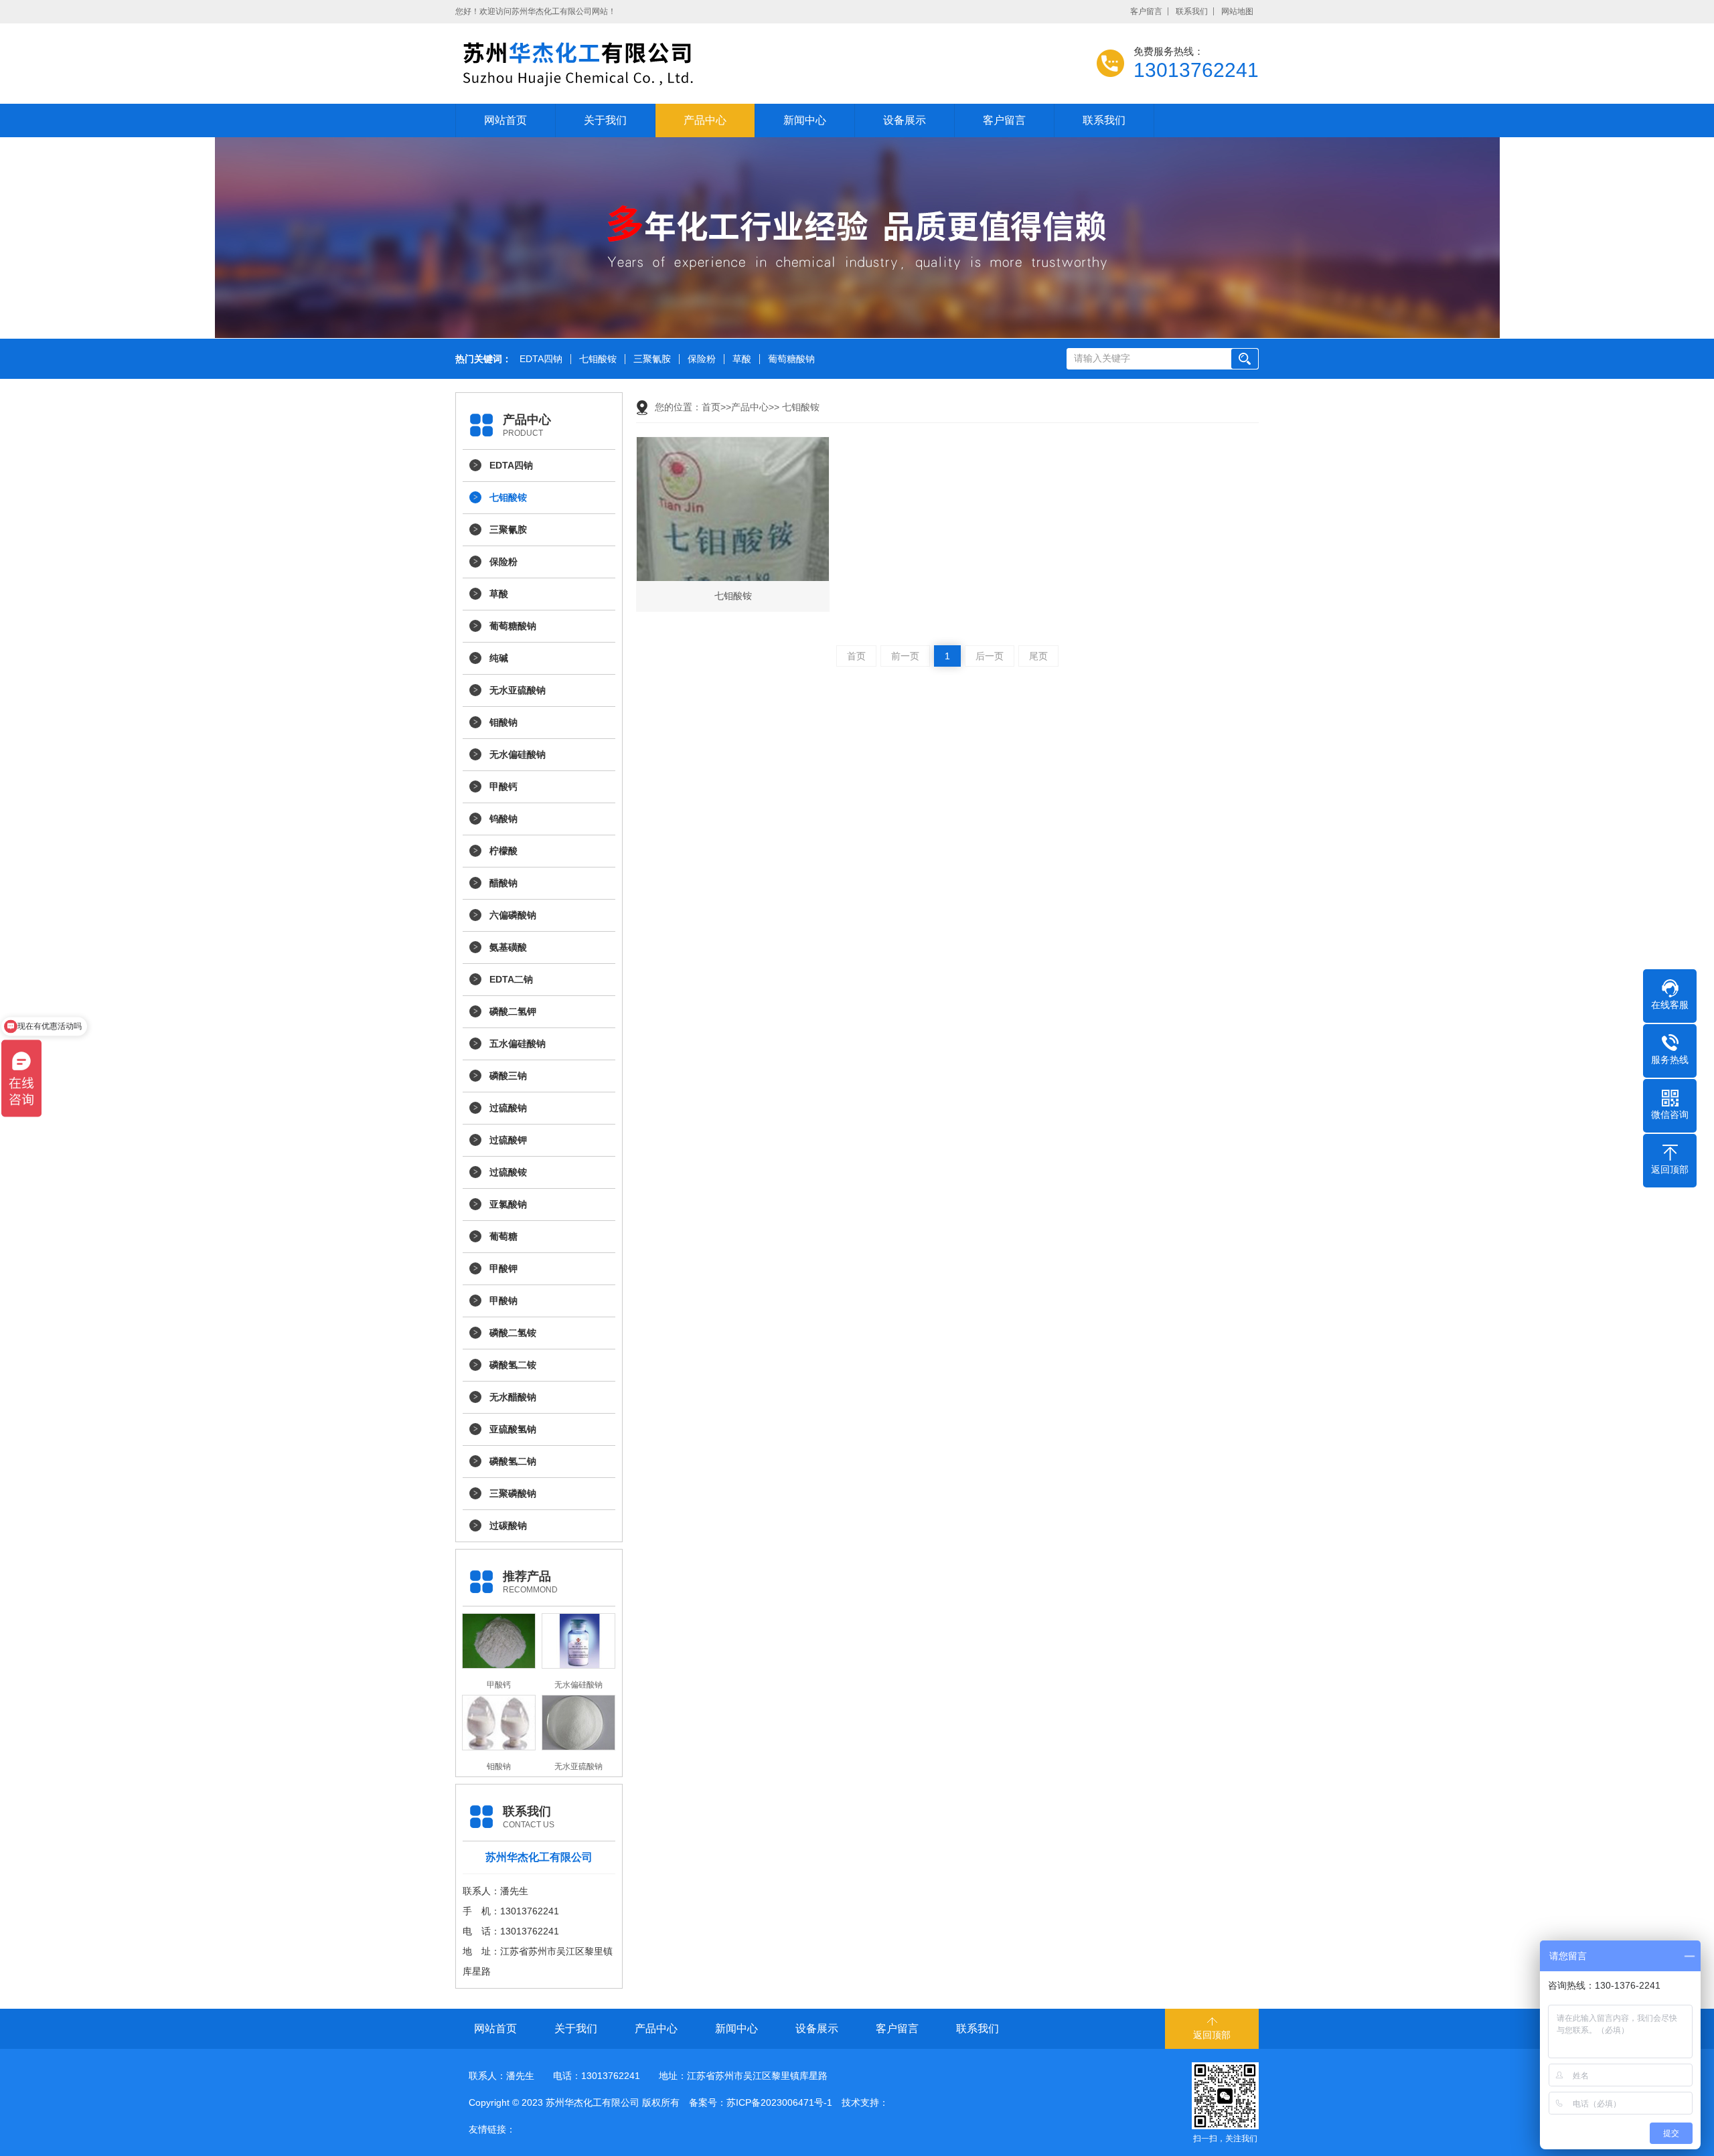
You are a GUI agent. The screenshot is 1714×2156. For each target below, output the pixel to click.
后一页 (990, 656)
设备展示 (905, 120)
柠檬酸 (503, 851)
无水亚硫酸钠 (518, 690)
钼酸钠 (503, 722)
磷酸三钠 (508, 1076)
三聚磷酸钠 (513, 1493)
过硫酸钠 (508, 1108)
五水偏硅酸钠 (518, 1044)
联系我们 (1192, 11)
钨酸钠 (503, 819)
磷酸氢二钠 (513, 1461)
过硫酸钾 (508, 1140)
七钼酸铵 (598, 359)
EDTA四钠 (541, 359)
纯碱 (499, 658)
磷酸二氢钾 (513, 1011)
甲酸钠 (503, 1301)
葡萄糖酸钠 (791, 359)
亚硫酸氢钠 (513, 1429)
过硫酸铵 (508, 1172)
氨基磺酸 (508, 947)
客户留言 (1146, 11)
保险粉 (702, 359)
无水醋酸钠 (513, 1397)
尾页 (1038, 656)
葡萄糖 (503, 1236)
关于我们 (605, 120)
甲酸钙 (503, 786)
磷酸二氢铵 (513, 1333)
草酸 (742, 359)
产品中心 (705, 120)
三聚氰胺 (652, 359)
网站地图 (1237, 11)
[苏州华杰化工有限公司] (596, 64)
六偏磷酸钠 (513, 915)
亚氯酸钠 (508, 1204)
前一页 (905, 656)
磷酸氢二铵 (513, 1365)
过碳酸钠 (508, 1525)
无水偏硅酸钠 (518, 754)
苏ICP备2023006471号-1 (779, 2102)
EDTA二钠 (511, 979)
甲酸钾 (503, 1268)
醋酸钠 (503, 883)
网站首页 (505, 120)
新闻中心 (805, 120)
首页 (711, 407)
